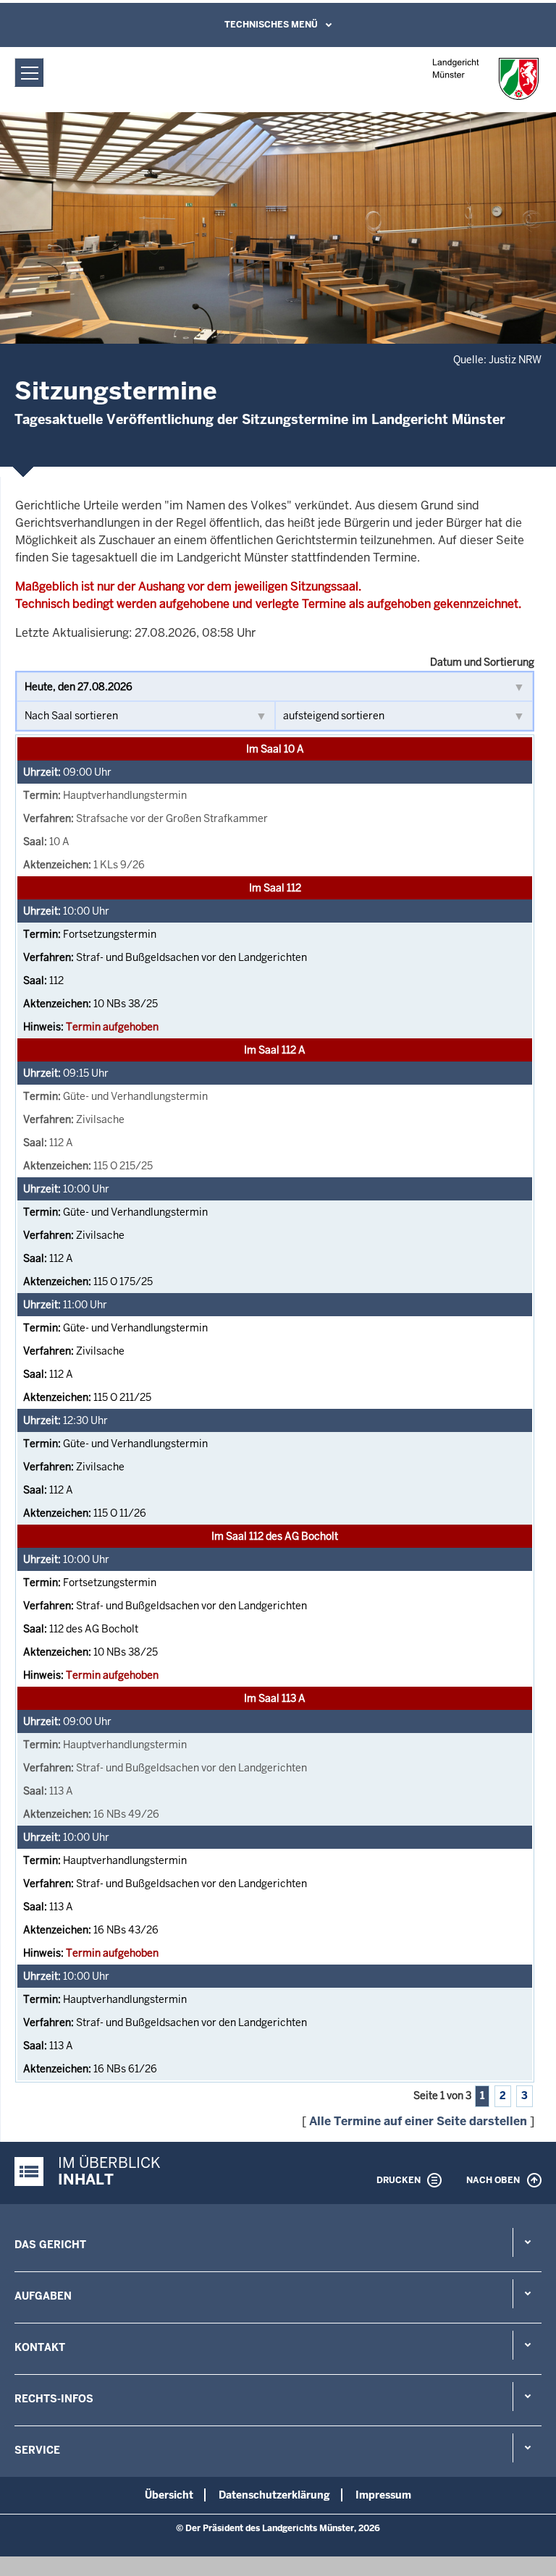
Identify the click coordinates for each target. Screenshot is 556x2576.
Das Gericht (50, 2245)
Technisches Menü (271, 25)
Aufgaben (43, 2296)
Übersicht (169, 2495)
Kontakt (40, 2347)
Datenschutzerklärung (274, 2495)
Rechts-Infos (54, 2399)
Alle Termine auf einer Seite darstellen (418, 2121)
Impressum (383, 2495)
